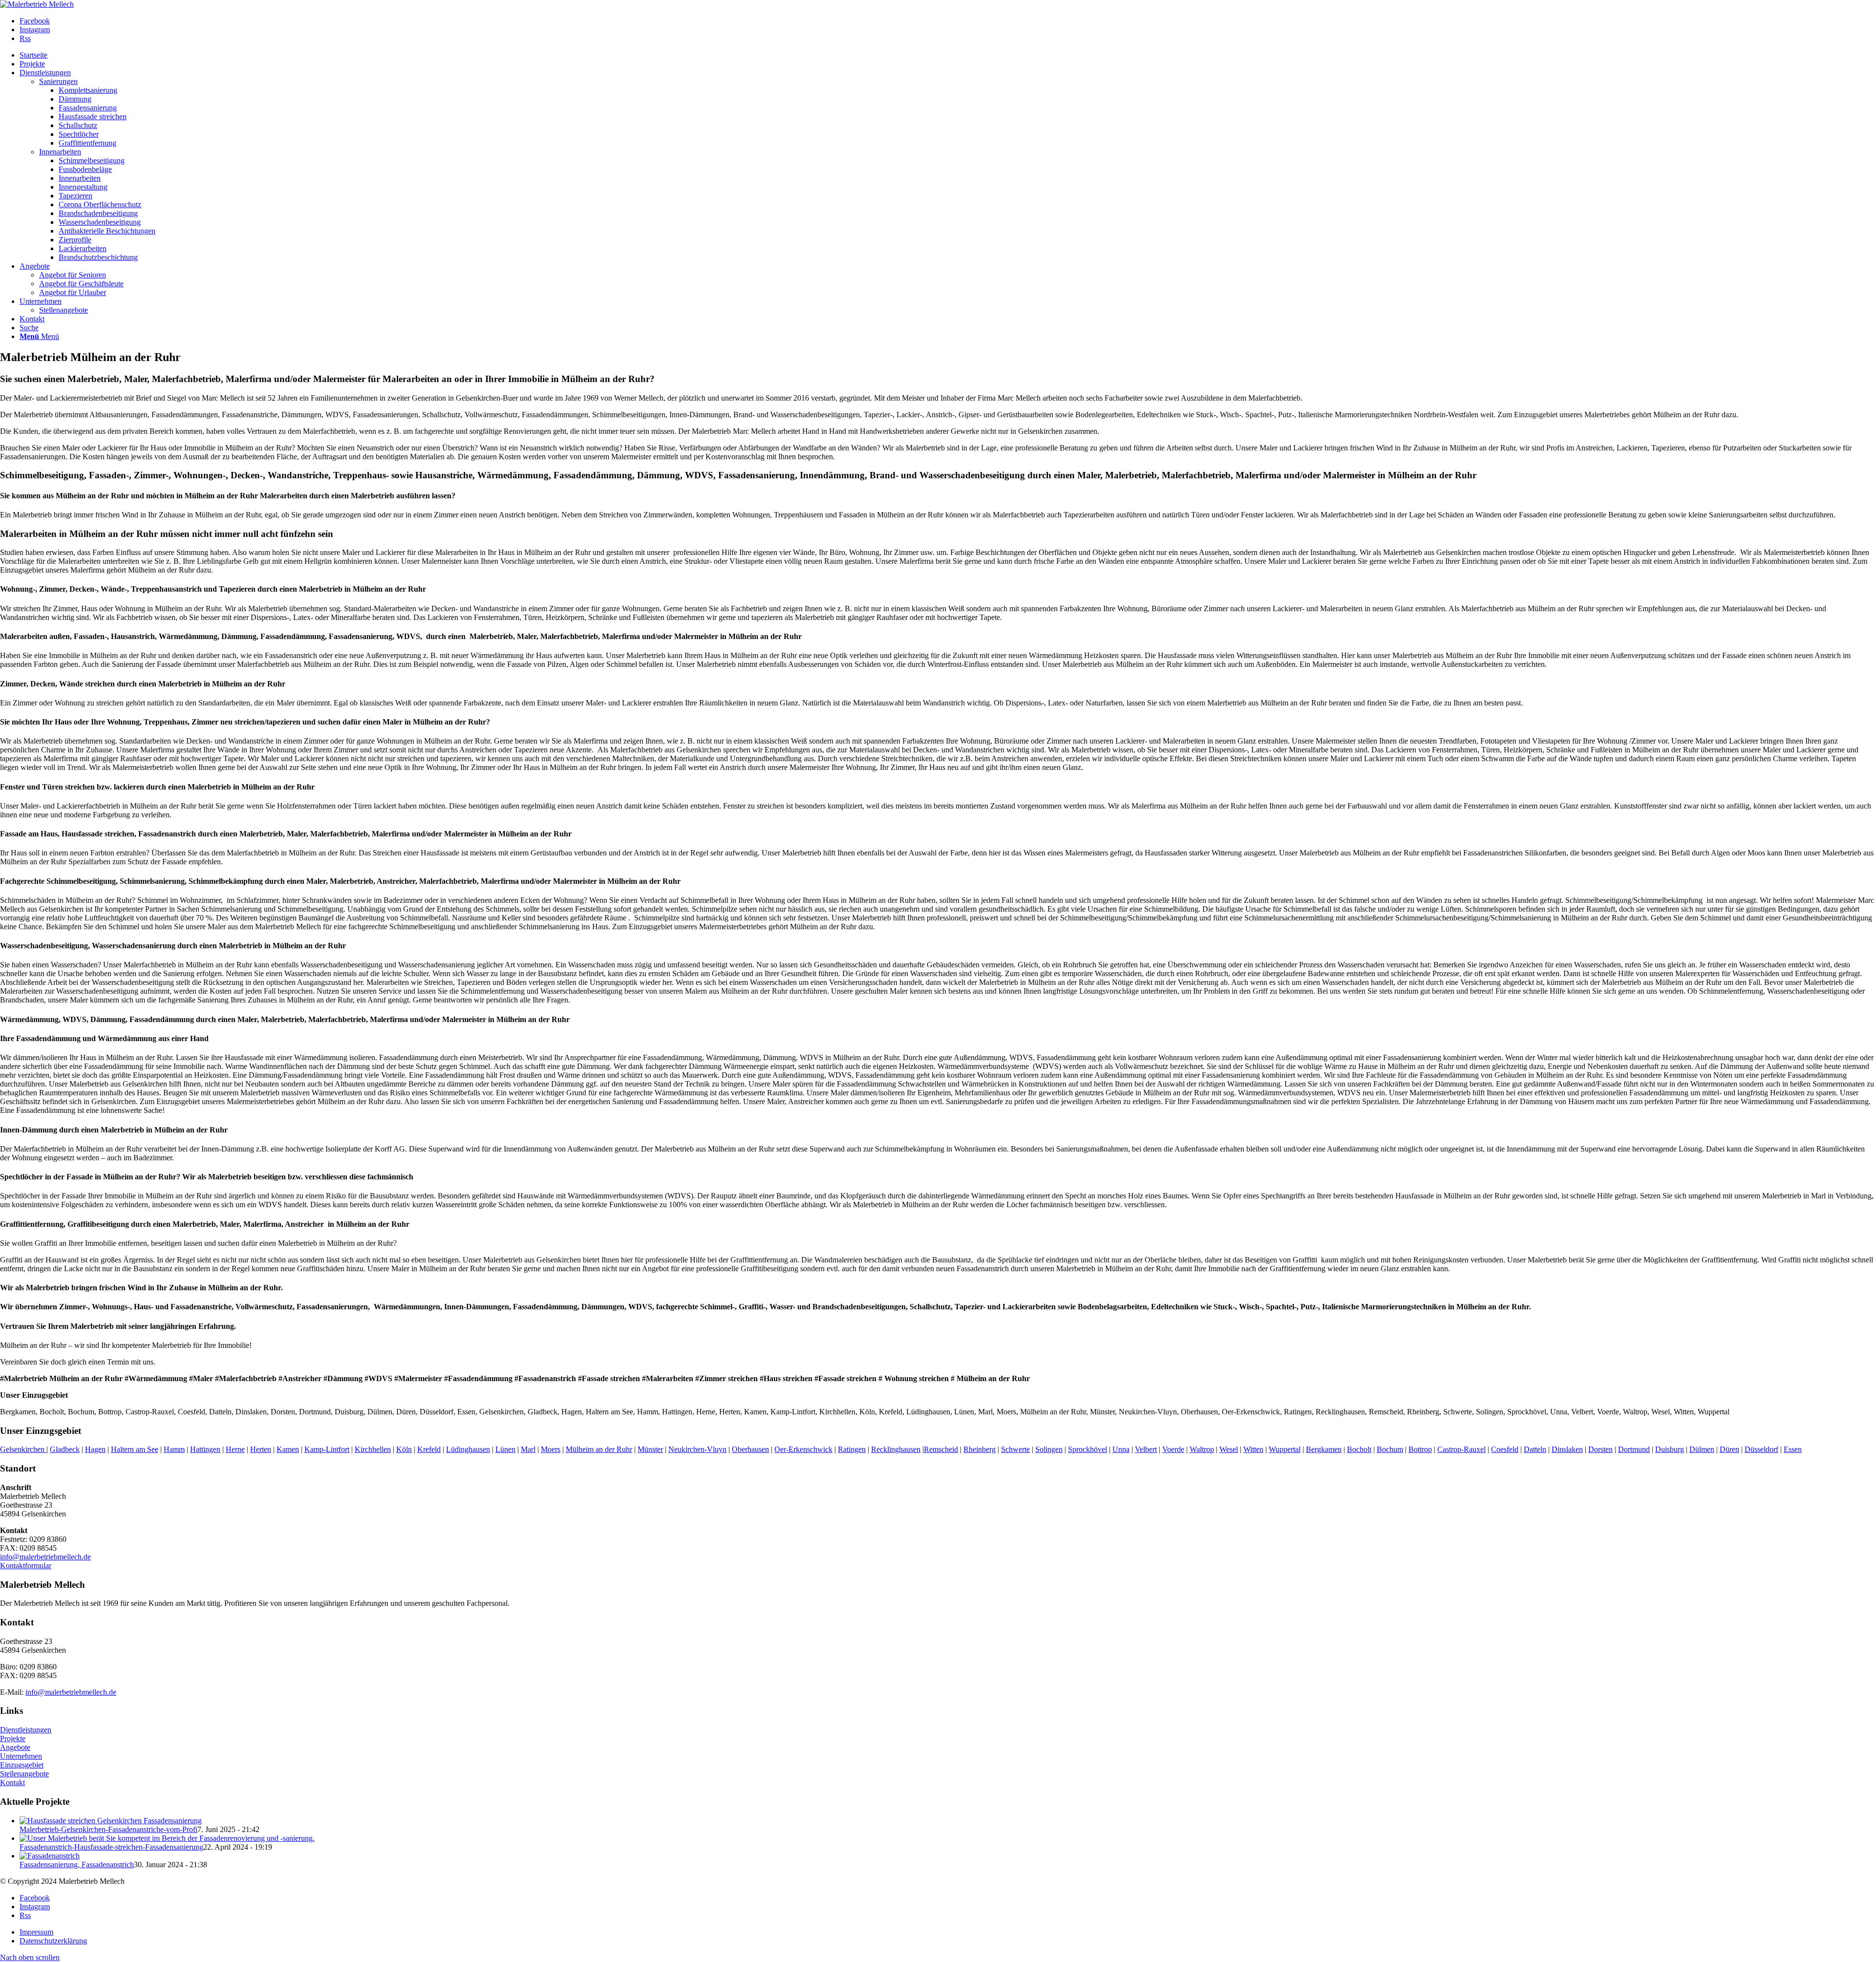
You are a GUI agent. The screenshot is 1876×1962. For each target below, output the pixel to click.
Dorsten (1600, 1449)
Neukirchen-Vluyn (697, 1449)
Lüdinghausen (468, 1449)
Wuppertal (1285, 1449)
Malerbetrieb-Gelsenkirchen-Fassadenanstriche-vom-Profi (108, 1829)
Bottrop (1420, 1449)
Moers (551, 1449)
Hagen (95, 1449)
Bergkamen (1324, 1449)
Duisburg (1670, 1449)
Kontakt (12, 1782)
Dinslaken (1567, 1449)
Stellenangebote (24, 1774)
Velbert (1146, 1449)
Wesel (1229, 1449)
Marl (528, 1449)
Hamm (174, 1449)
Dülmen (1702, 1449)
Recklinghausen (896, 1449)
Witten (1253, 1449)
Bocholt (1359, 1449)
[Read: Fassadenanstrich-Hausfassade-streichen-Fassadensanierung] (167, 1838)
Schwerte (1015, 1449)
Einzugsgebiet (22, 1765)
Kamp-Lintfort (327, 1449)
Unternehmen (21, 1756)
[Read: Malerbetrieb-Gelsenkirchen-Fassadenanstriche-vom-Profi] (111, 1821)
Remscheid (941, 1449)
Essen (1793, 1449)
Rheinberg (980, 1449)
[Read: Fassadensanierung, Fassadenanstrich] (50, 1856)
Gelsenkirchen (23, 1449)
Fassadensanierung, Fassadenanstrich (77, 1865)
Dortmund (1634, 1449)
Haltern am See (135, 1449)
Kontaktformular (26, 1566)
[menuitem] (948, 55)
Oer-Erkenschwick (803, 1449)
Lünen (505, 1449)
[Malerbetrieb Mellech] (37, 4)
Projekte (13, 1738)
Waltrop (1202, 1449)
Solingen (1049, 1449)
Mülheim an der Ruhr (599, 1449)
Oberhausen (750, 1449)
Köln (404, 1449)
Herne (235, 1449)
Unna (1121, 1449)
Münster (650, 1449)
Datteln (1535, 1449)
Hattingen (205, 1449)
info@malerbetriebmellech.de (45, 1557)
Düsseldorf (1761, 1449)
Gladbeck (65, 1449)
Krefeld (429, 1449)
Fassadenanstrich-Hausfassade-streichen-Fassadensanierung (111, 1847)
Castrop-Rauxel (1461, 1449)
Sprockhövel (1087, 1449)
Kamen (288, 1449)
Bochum (1390, 1449)
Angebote (15, 1747)
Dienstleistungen (26, 1730)
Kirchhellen (373, 1449)
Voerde (1173, 1449)
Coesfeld (1505, 1449)
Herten (261, 1449)
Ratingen (852, 1449)
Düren (1729, 1449)
